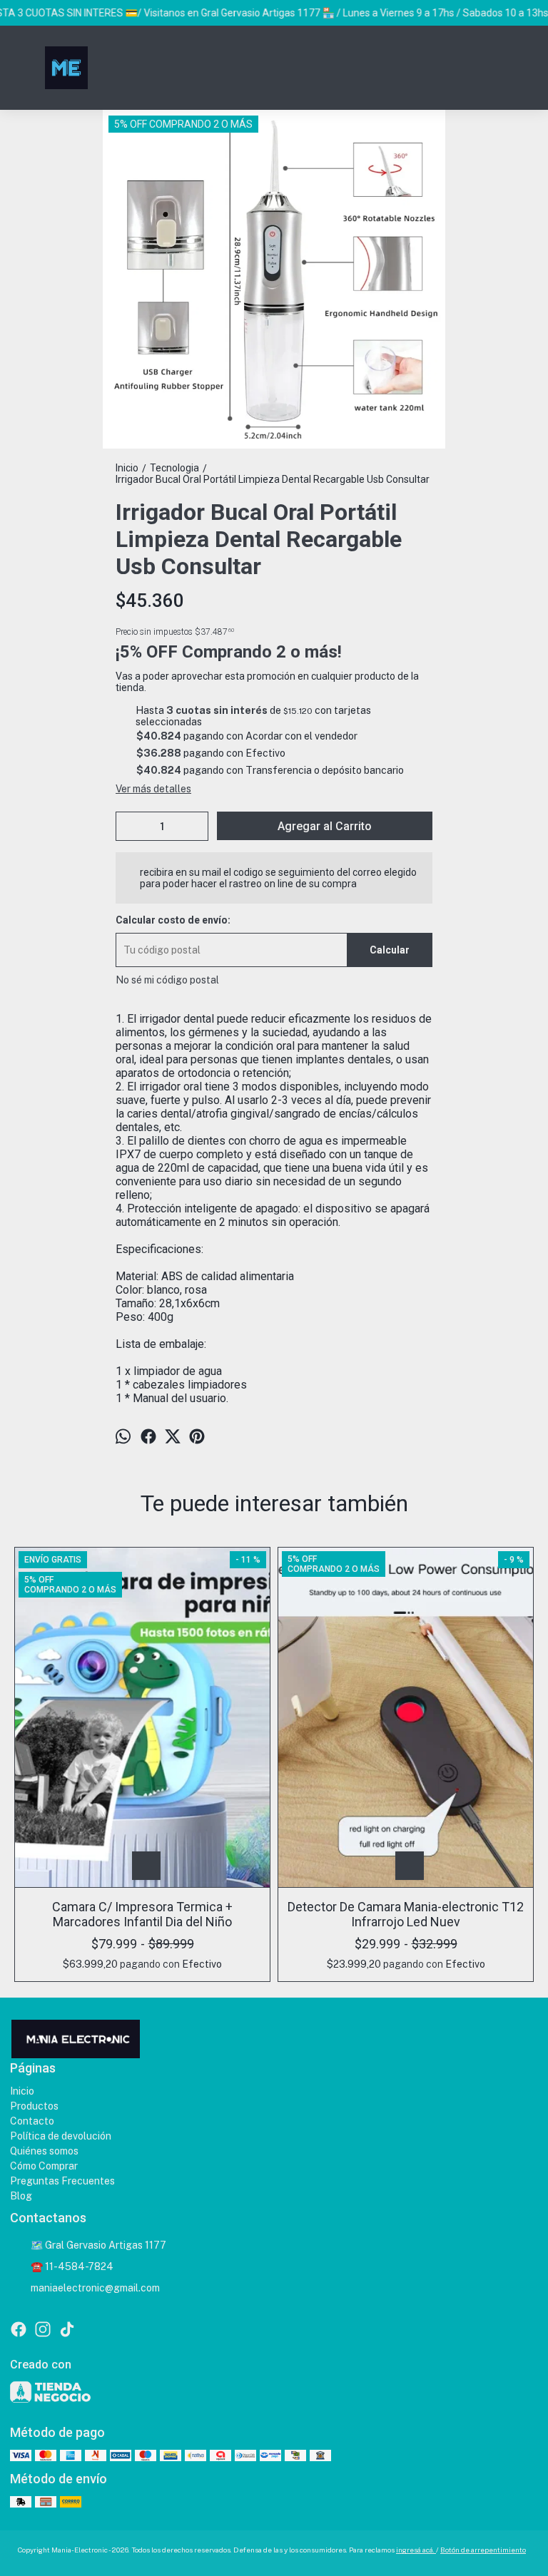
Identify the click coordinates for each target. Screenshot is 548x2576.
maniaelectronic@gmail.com (95, 2288)
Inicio (22, 2091)
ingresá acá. (416, 2550)
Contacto (32, 2121)
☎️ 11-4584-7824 (72, 2266)
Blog (21, 2196)
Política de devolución (61, 2136)
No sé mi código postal (167, 980)
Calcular (390, 950)
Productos (34, 2106)
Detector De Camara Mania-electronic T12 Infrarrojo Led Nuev (406, 1914)
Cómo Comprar (44, 2166)
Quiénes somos (44, 2151)
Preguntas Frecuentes (62, 2181)
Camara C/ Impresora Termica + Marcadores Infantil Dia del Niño (142, 1914)
